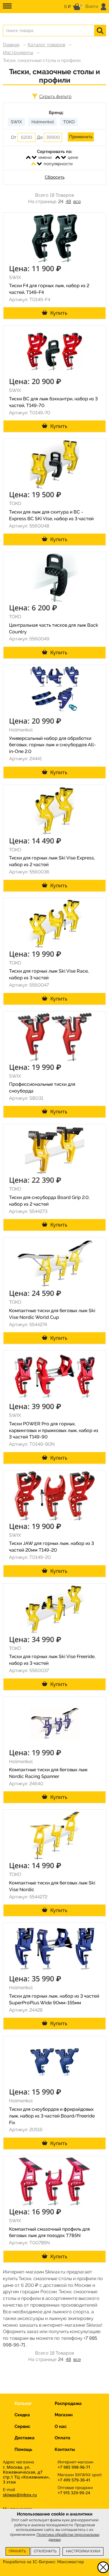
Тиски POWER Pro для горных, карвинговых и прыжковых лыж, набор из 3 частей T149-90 (54, 1430)
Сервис (22, 2426)
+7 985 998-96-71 (74, 2467)
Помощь (23, 2449)
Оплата (62, 2438)
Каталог (23, 2403)
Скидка (22, 2415)
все (77, 201)
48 (68, 201)
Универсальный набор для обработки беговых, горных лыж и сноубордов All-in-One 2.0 (52, 745)
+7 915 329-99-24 (74, 2493)
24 (61, 201)
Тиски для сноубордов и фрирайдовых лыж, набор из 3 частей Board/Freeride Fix (52, 2116)
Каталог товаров (46, 45)
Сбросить (55, 177)
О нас (61, 2426)
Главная (11, 45)
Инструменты (18, 53)
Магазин (64, 2415)
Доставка (25, 2438)
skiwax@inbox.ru (20, 2495)
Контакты (65, 2449)
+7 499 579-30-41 (74, 2480)
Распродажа (68, 2403)
